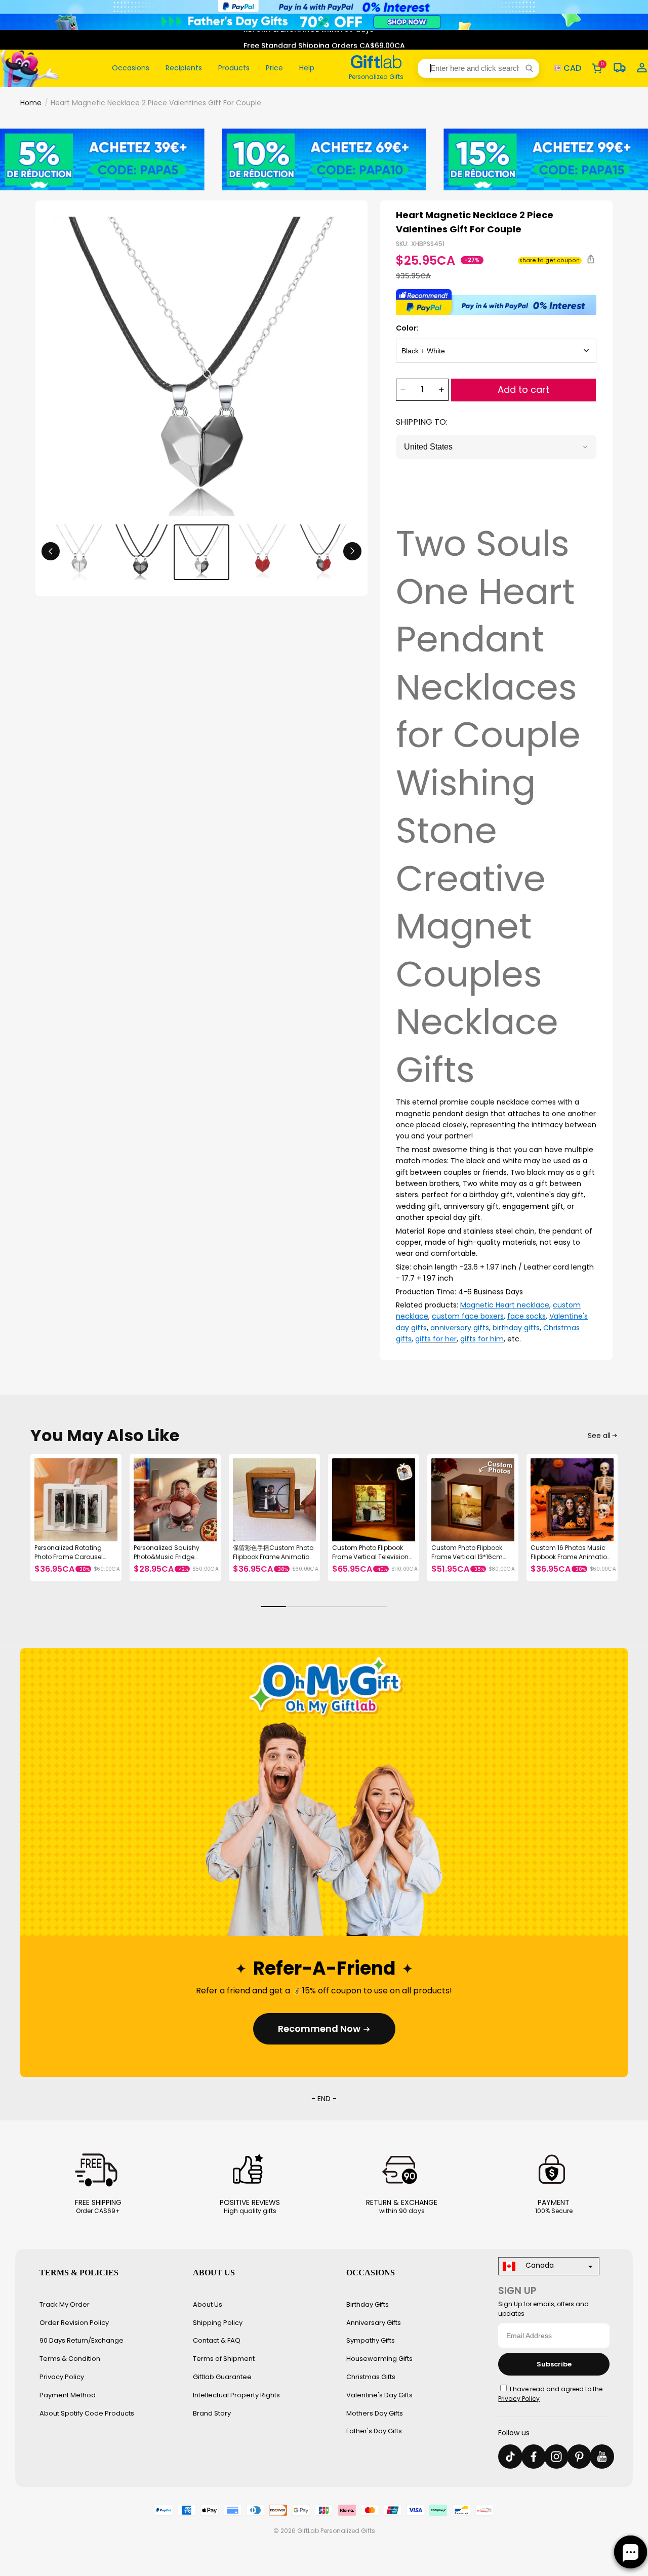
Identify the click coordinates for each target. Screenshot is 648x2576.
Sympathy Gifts (371, 2340)
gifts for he (435, 1339)
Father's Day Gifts (374, 2431)
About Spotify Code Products (87, 2413)
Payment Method (68, 2395)
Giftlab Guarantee (222, 2377)
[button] (478, 68)
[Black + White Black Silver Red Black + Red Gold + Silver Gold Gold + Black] (496, 351)
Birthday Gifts (368, 2304)
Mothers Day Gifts (375, 2413)
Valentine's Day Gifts (379, 2395)
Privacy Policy (62, 2377)
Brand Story (212, 2413)
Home (31, 103)
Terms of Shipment (224, 2359)
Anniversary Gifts (374, 2323)
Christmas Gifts (371, 2377)
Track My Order (65, 2304)
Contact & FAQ (217, 2340)
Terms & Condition (70, 2359)
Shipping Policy (218, 2323)
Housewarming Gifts (379, 2359)
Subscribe (554, 2364)
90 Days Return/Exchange (82, 2340)
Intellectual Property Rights (236, 2395)
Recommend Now (319, 2029)
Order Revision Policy (74, 2323)
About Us (208, 2304)
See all (599, 1436)
